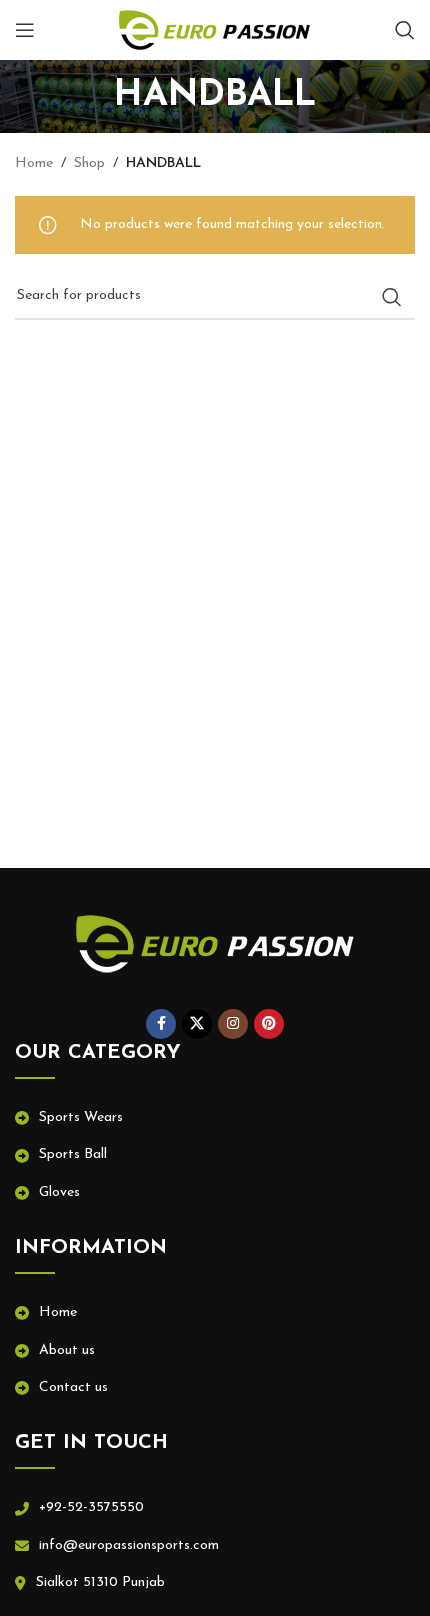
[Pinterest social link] (269, 1024)
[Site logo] (215, 29)
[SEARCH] (392, 297)
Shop (89, 163)
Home (34, 163)
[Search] (405, 30)
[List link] (215, 1118)
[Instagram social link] (233, 1024)
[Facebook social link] (161, 1024)
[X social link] (197, 1024)
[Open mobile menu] (25, 30)
